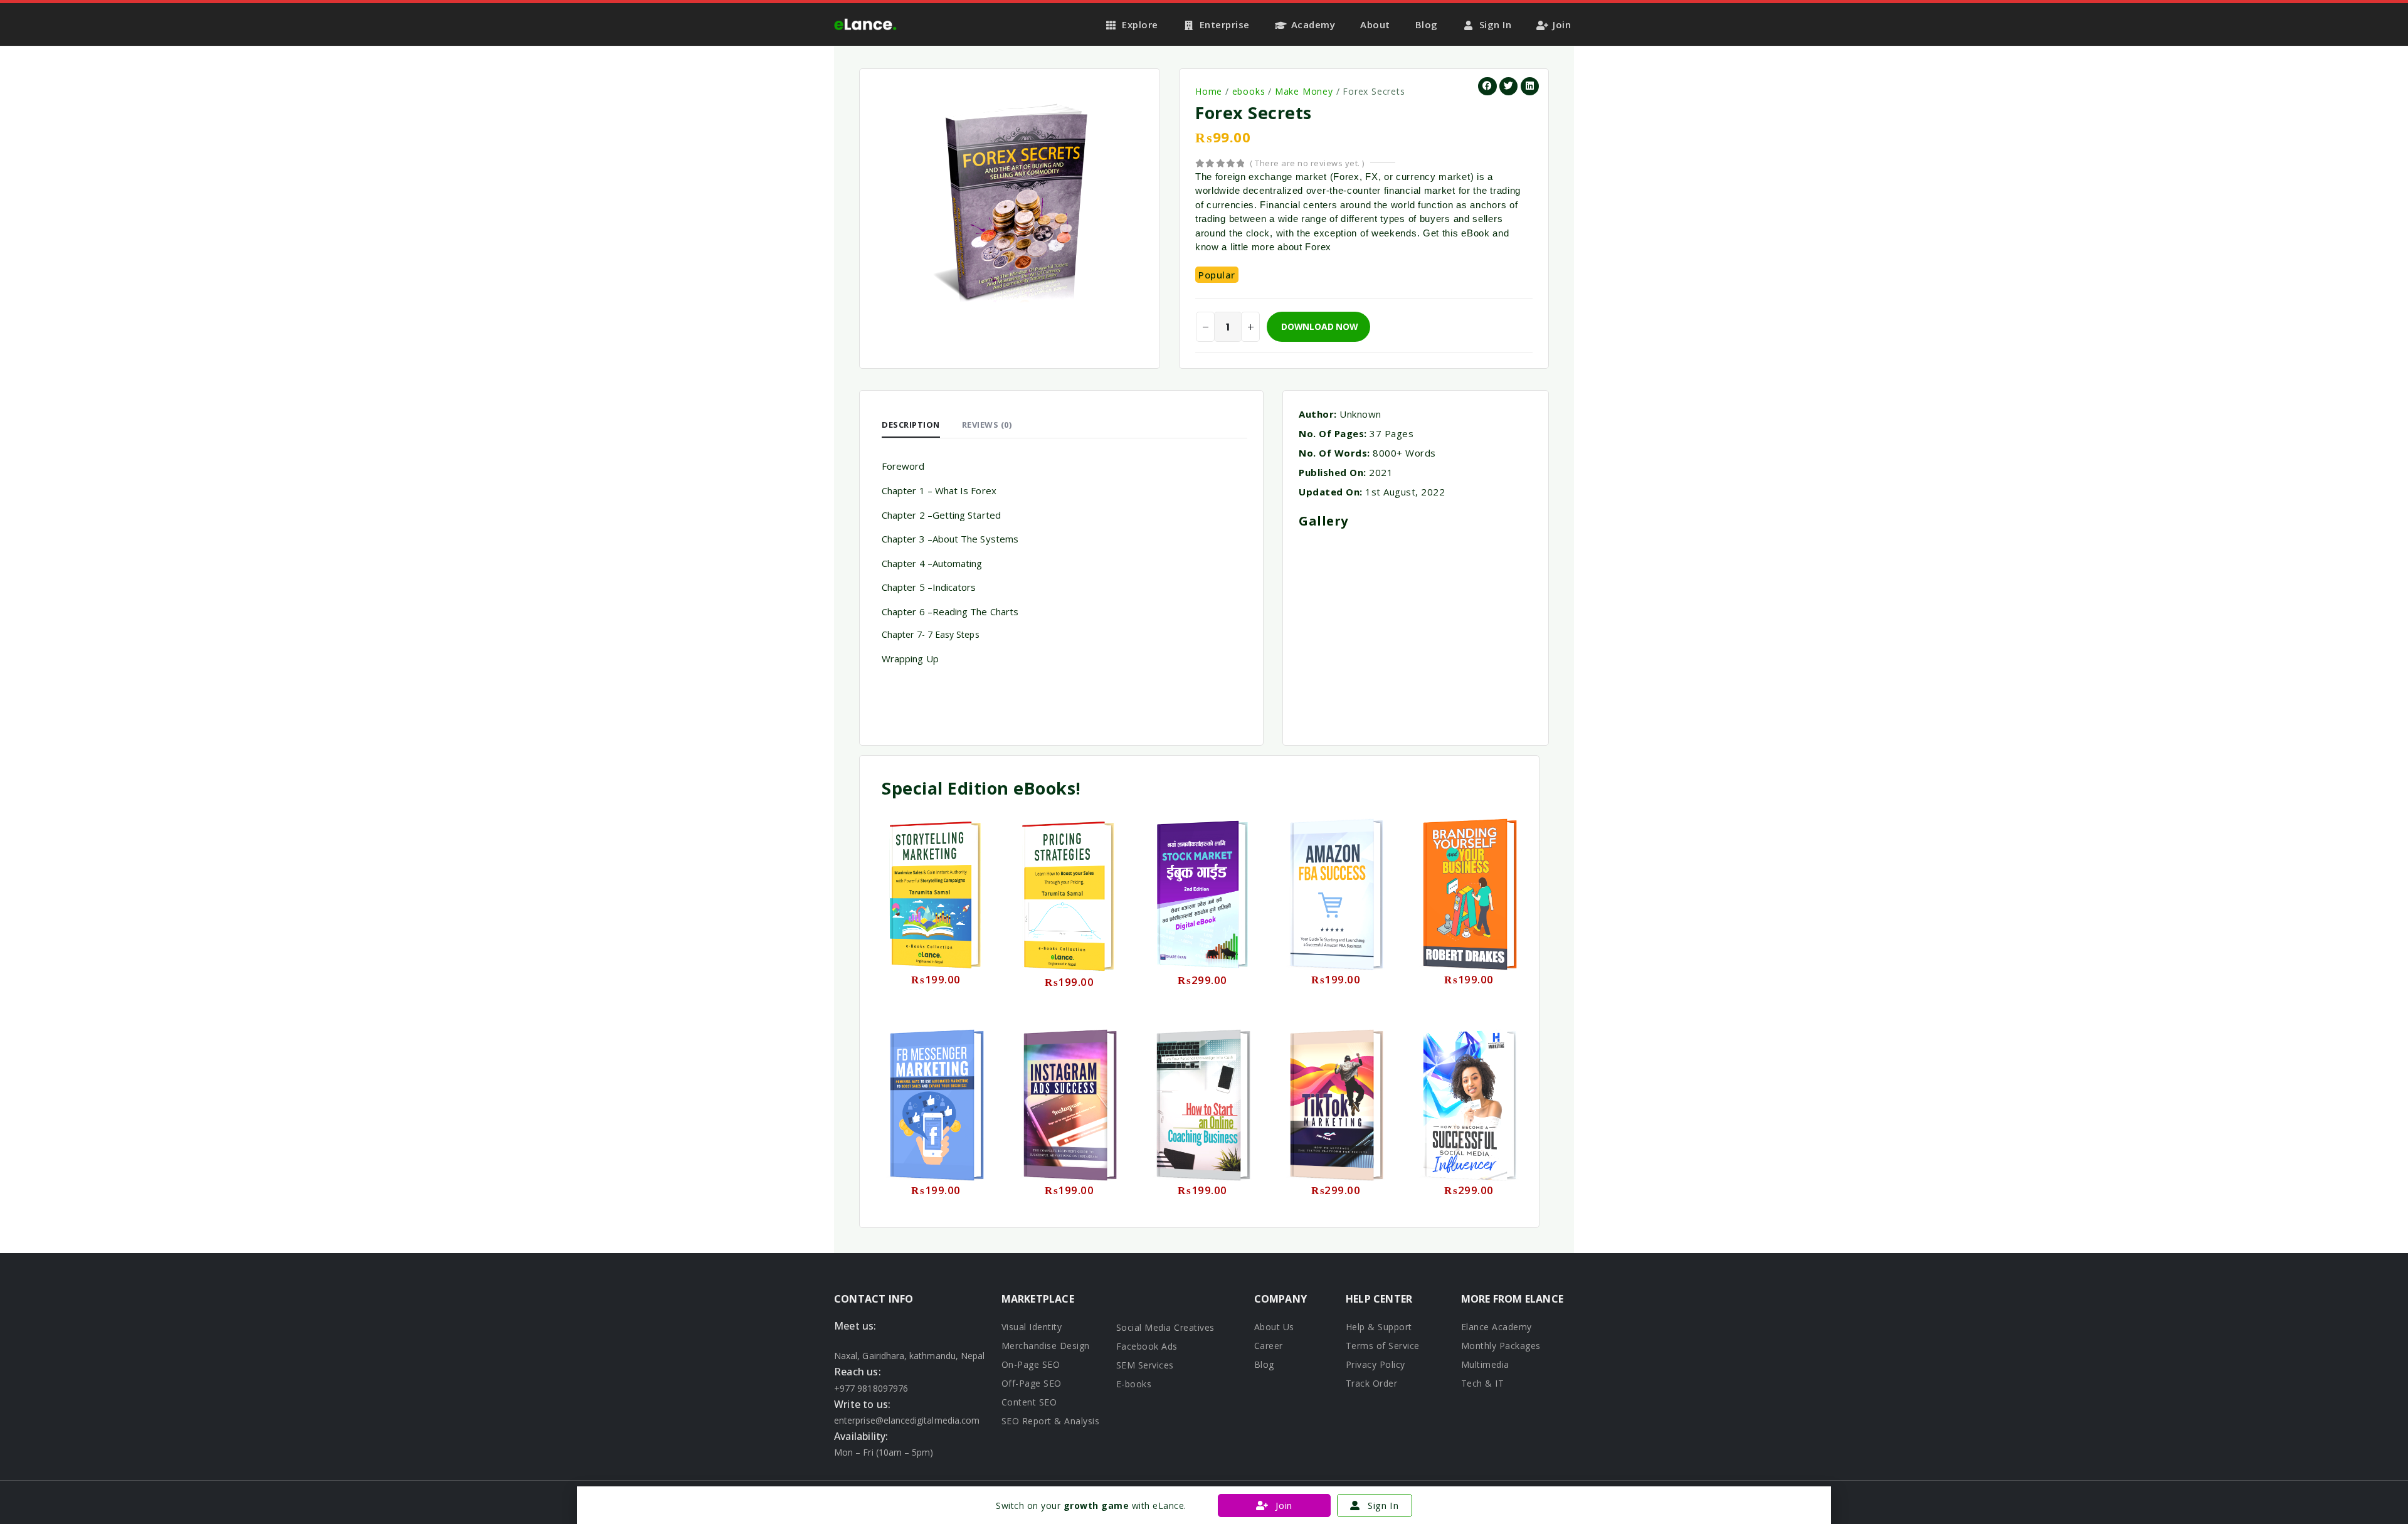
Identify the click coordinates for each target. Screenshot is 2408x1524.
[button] (1487, 86)
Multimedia (1485, 1364)
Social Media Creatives (1165, 1327)
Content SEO (1029, 1402)
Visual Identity (1032, 1327)
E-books (1134, 1384)
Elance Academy (1497, 1327)
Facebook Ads (1147, 1346)
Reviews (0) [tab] (987, 425)
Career (1269, 1346)
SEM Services (1145, 1365)
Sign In (1496, 24)
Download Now (1319, 326)
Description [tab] (911, 425)
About (1375, 24)
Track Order (1372, 1383)
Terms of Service (1383, 1346)
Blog (1427, 24)
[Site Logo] (865, 24)
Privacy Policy (1376, 1364)
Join (1562, 24)
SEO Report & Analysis (1051, 1421)
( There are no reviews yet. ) (1307, 163)
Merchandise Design (1046, 1346)
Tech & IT (1483, 1383)
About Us (1274, 1327)
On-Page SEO (1031, 1364)
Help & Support (1379, 1327)
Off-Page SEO (1032, 1383)
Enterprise (1225, 24)
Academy (1313, 24)
